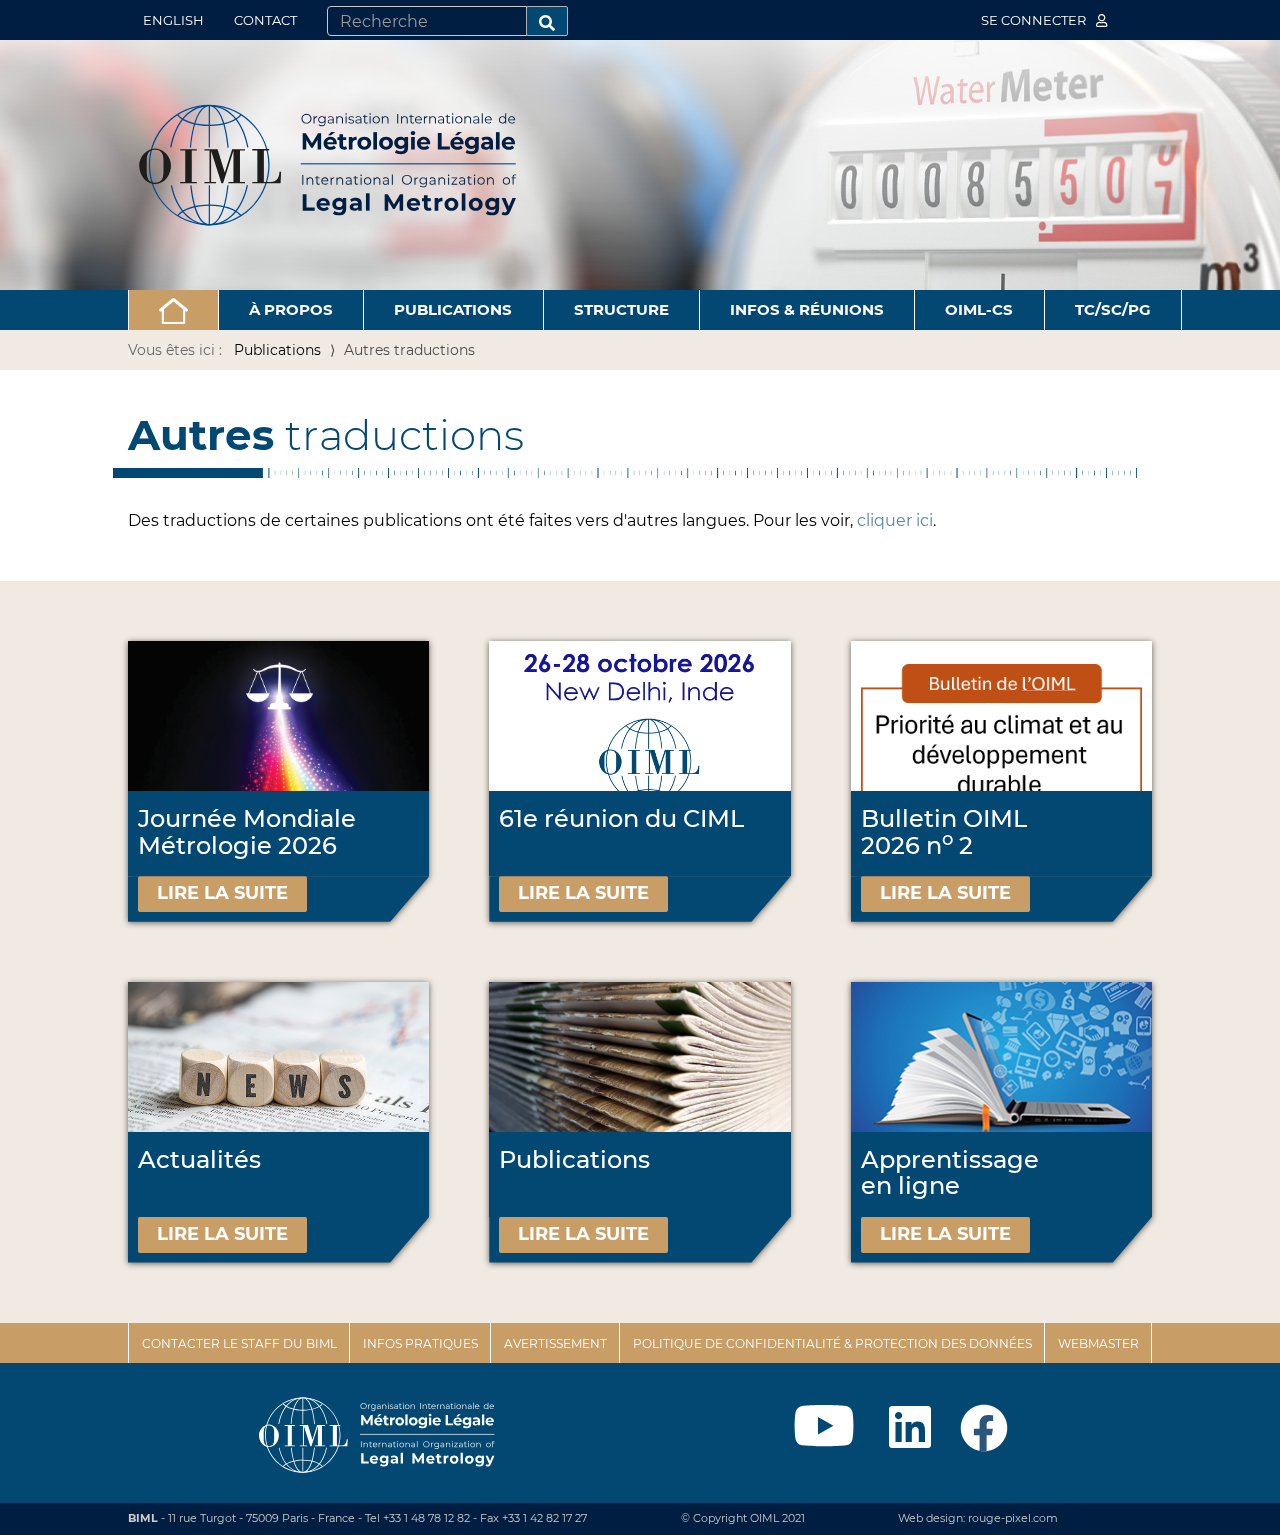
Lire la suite (222, 893)
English (173, 20)
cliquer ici (895, 520)
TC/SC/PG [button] (1113, 309)
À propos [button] (291, 309)
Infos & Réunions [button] (807, 309)
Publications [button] (453, 309)
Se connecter (1035, 20)
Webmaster (1098, 1343)
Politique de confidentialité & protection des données (832, 1343)
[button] (173, 310)
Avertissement (555, 1343)
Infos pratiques (420, 1343)
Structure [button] (621, 309)
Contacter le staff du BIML (239, 1343)
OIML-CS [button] (979, 309)
